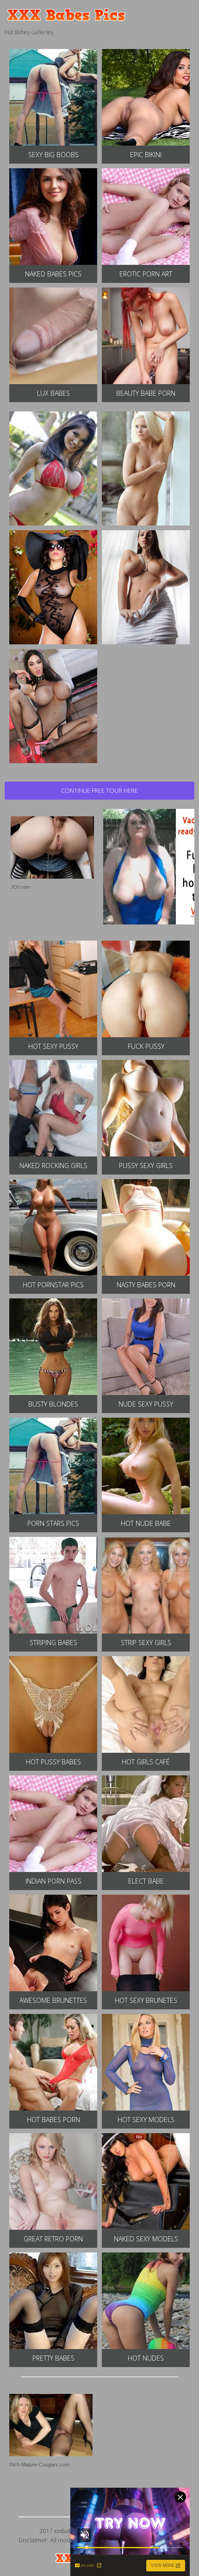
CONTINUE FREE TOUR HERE (99, 790)
